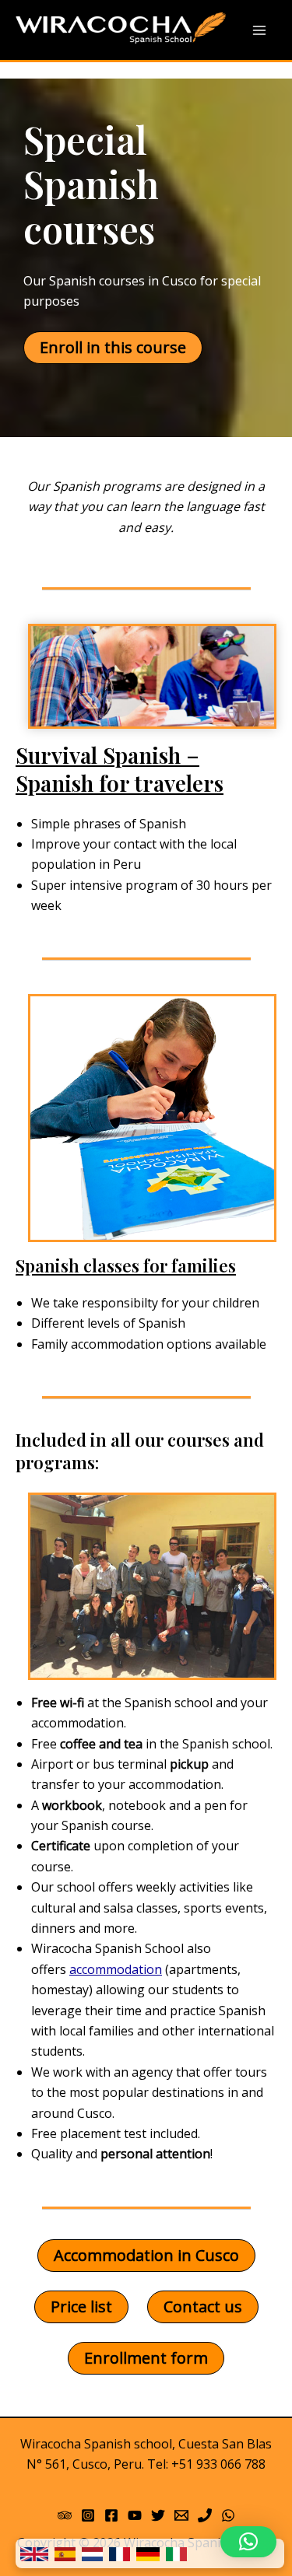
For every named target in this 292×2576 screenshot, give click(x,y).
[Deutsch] (148, 2553)
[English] (34, 2553)
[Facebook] (111, 2515)
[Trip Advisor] (65, 2515)
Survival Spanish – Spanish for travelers (120, 769)
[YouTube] (135, 2515)
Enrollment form (146, 2358)
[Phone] (205, 2515)
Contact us (203, 2306)
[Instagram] (88, 2515)
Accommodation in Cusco (146, 2255)
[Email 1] (181, 2515)
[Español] (65, 2553)
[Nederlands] (92, 2553)
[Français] (120, 2553)
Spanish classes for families (126, 1265)
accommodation (116, 1969)
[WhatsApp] (228, 2515)
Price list (81, 2306)
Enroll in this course (113, 347)
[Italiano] (176, 2553)
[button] (248, 2542)
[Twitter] (158, 2515)
